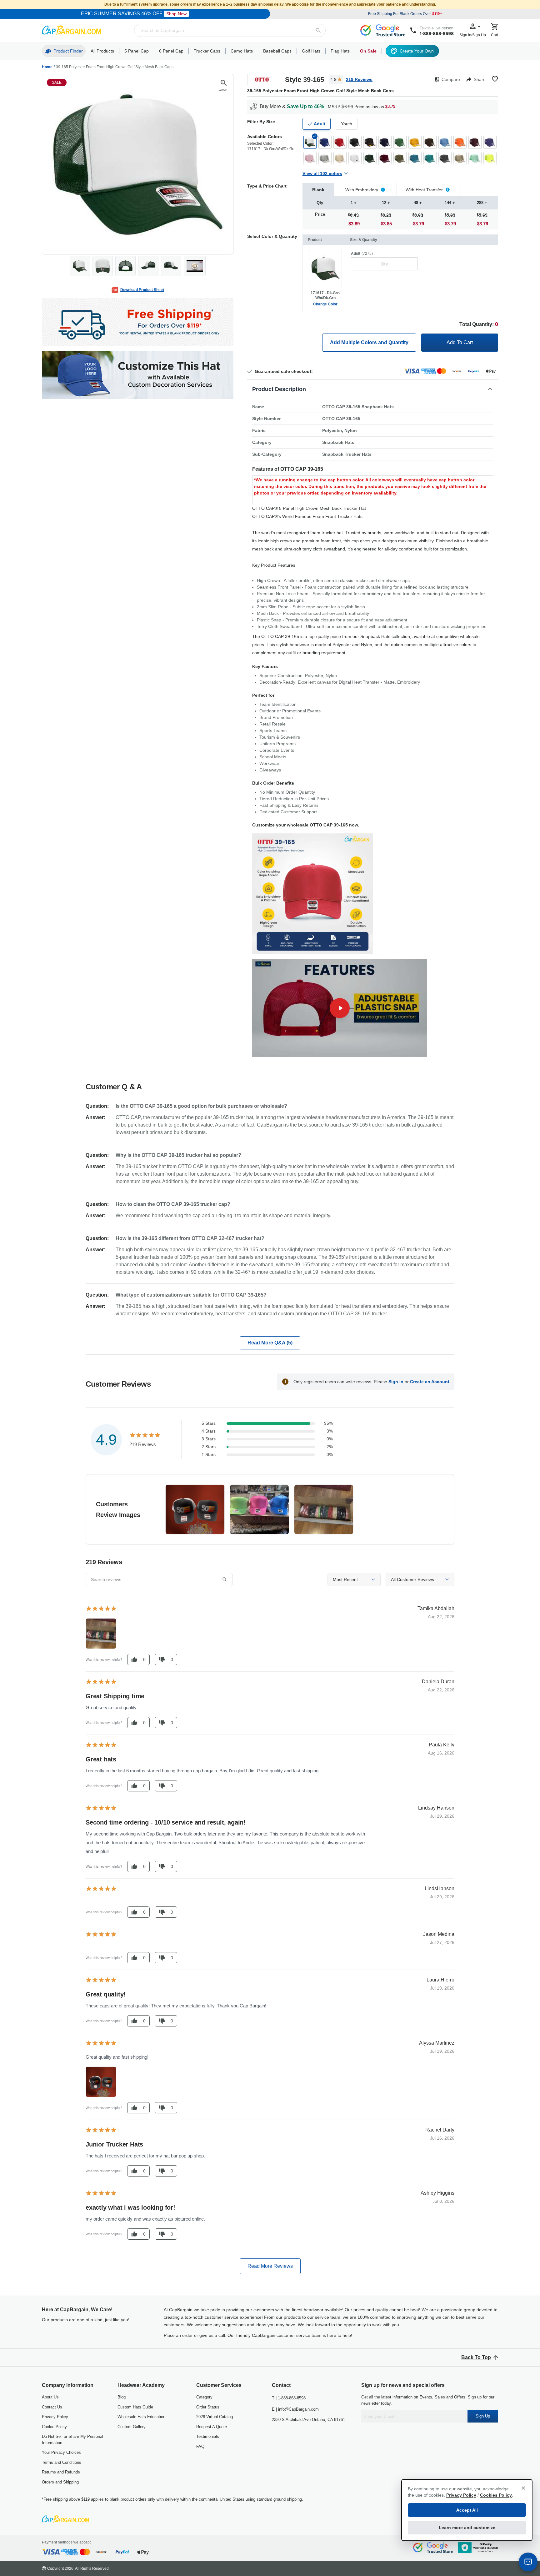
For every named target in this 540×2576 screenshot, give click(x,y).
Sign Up (483, 2416)
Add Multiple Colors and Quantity (369, 342)
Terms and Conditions (62, 2462)
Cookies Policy (496, 2495)
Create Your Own (417, 51)
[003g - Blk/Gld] (370, 142)
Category (204, 2397)
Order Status (208, 2407)
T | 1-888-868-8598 (289, 2398)
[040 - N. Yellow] (490, 158)
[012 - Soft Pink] (310, 158)
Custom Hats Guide (135, 2407)
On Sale (368, 51)
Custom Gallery (132, 2427)
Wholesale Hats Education (141, 2417)
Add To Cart (460, 342)
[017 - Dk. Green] (370, 158)
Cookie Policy (54, 2427)
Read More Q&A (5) (270, 1343)
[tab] (318, 190)
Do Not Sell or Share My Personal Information (72, 2440)
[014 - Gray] (325, 158)
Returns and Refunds (61, 2472)
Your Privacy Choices (61, 2452)
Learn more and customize (467, 2528)
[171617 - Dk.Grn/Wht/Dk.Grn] (310, 142)
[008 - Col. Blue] (445, 142)
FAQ (200, 2446)
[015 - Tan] (340, 158)
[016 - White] (355, 158)
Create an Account (430, 1382)
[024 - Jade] (430, 158)
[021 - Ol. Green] (400, 158)
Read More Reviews (270, 2266)
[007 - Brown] (430, 142)
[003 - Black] (355, 142)
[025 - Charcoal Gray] (445, 158)
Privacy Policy (55, 2417)
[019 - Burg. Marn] (385, 158)
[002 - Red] (340, 142)
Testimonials (208, 2436)
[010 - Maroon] (475, 142)
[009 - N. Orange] (460, 142)
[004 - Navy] (385, 142)
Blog (122, 2397)
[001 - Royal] (325, 142)
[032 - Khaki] (460, 158)
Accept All (467, 2510)
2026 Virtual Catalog (215, 2417)
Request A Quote (212, 2427)
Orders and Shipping (60, 2482)
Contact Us (52, 2407)
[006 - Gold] (415, 142)
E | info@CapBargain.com (295, 2409)
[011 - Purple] (490, 142)
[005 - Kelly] (400, 142)
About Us (50, 2397)
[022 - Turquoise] (415, 158)
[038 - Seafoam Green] (475, 158)
